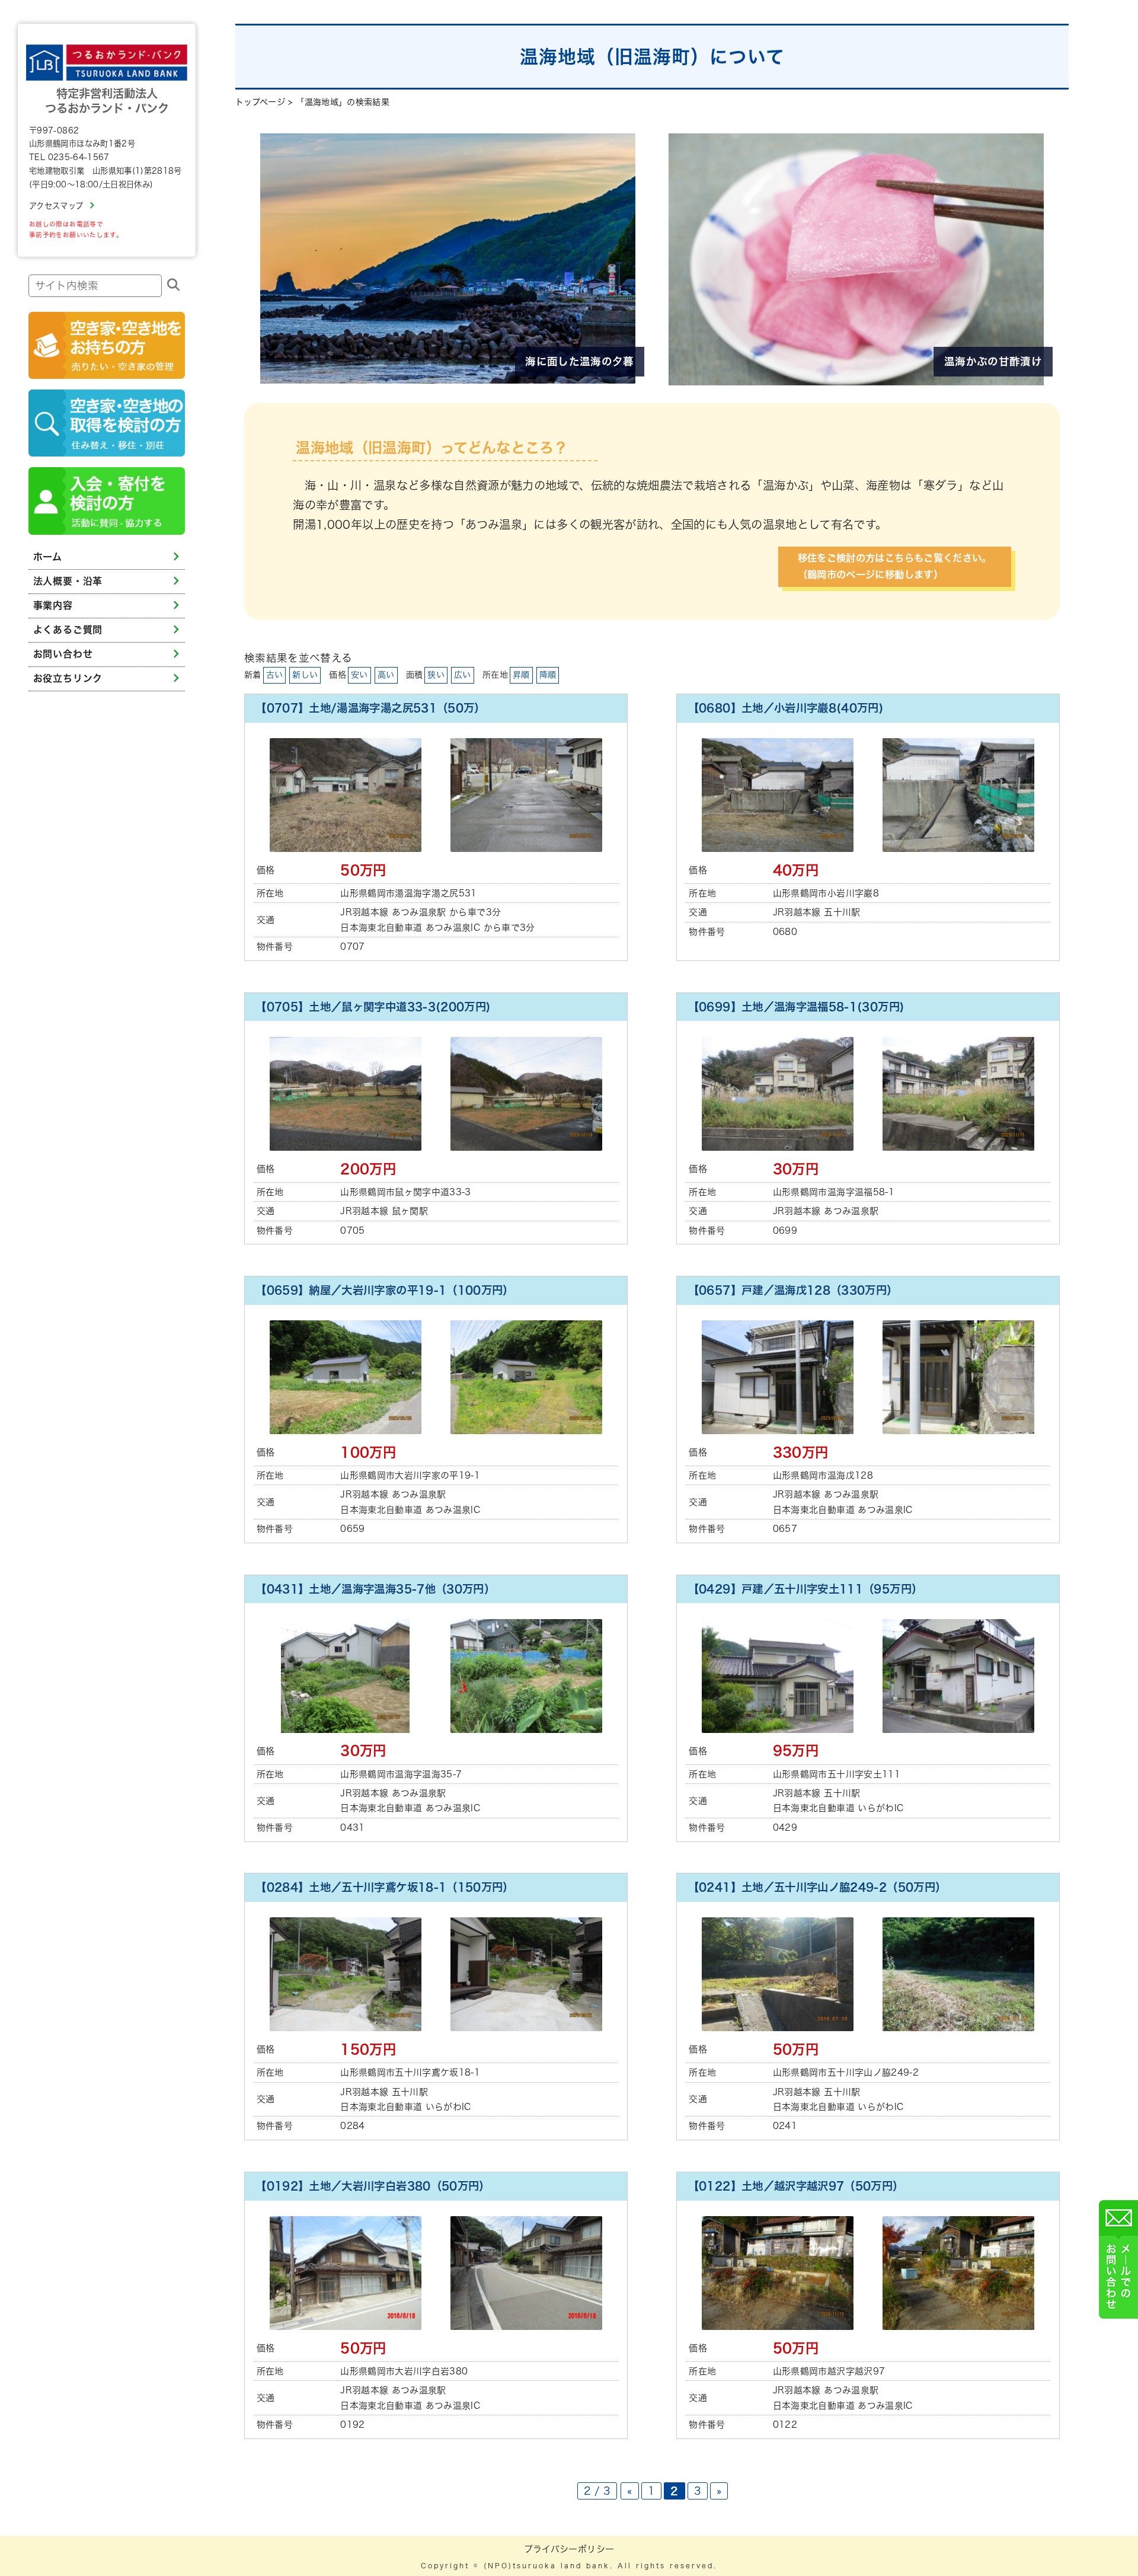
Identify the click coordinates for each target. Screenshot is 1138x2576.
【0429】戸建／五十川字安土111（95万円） (805, 1589)
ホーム (48, 557)
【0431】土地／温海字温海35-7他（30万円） (375, 1589)
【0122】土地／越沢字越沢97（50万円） (796, 2186)
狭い (436, 675)
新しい (305, 675)
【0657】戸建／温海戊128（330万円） (793, 1290)
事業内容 (53, 605)
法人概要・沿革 (68, 581)
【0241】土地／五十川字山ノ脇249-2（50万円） (817, 1887)
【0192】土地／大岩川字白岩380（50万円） (373, 2186)
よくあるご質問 (68, 630)
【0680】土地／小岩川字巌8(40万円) (786, 708)
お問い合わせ (63, 654)
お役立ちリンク (68, 678)
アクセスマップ (56, 206)
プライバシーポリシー (569, 2549)
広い (463, 675)
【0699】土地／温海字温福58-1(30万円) (796, 1007)
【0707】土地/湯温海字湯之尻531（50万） (370, 708)
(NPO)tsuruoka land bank (547, 2566)
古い (275, 675)
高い (386, 675)
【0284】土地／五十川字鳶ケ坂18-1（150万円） (385, 1887)
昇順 (521, 675)
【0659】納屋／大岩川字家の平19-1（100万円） (385, 1290)
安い (359, 675)
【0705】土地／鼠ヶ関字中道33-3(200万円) (373, 1007)
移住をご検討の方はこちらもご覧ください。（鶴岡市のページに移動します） (895, 566)
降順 (548, 675)
